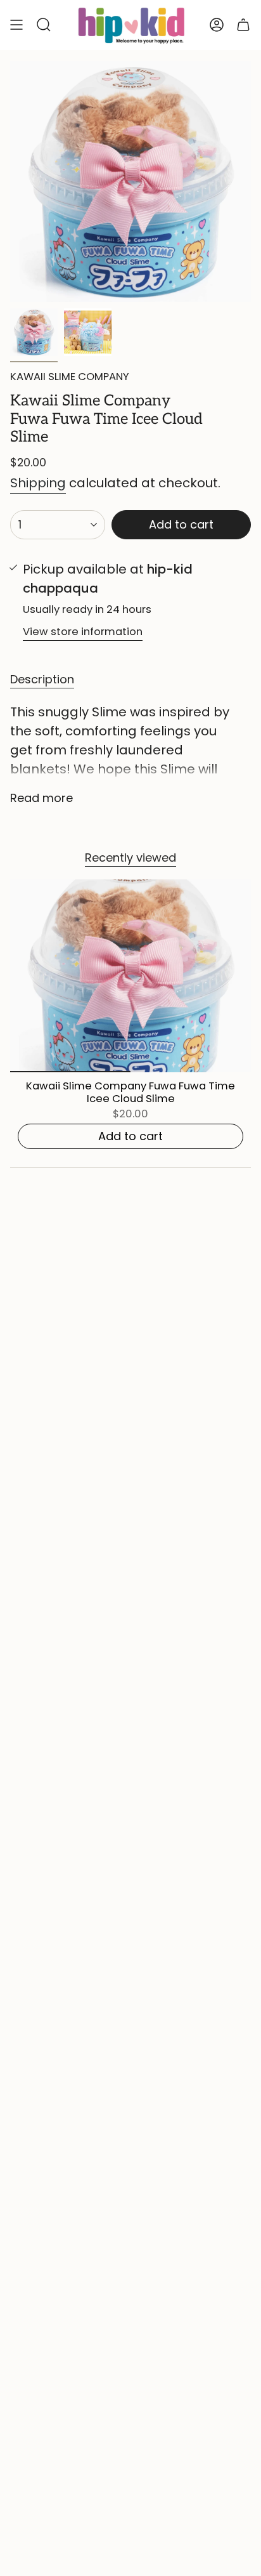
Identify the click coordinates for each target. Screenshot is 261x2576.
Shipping (38, 483)
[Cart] (243, 25)
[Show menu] (16, 25)
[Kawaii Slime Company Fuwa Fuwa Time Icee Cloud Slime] (130, 976)
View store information (83, 632)
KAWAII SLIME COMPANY (70, 377)
